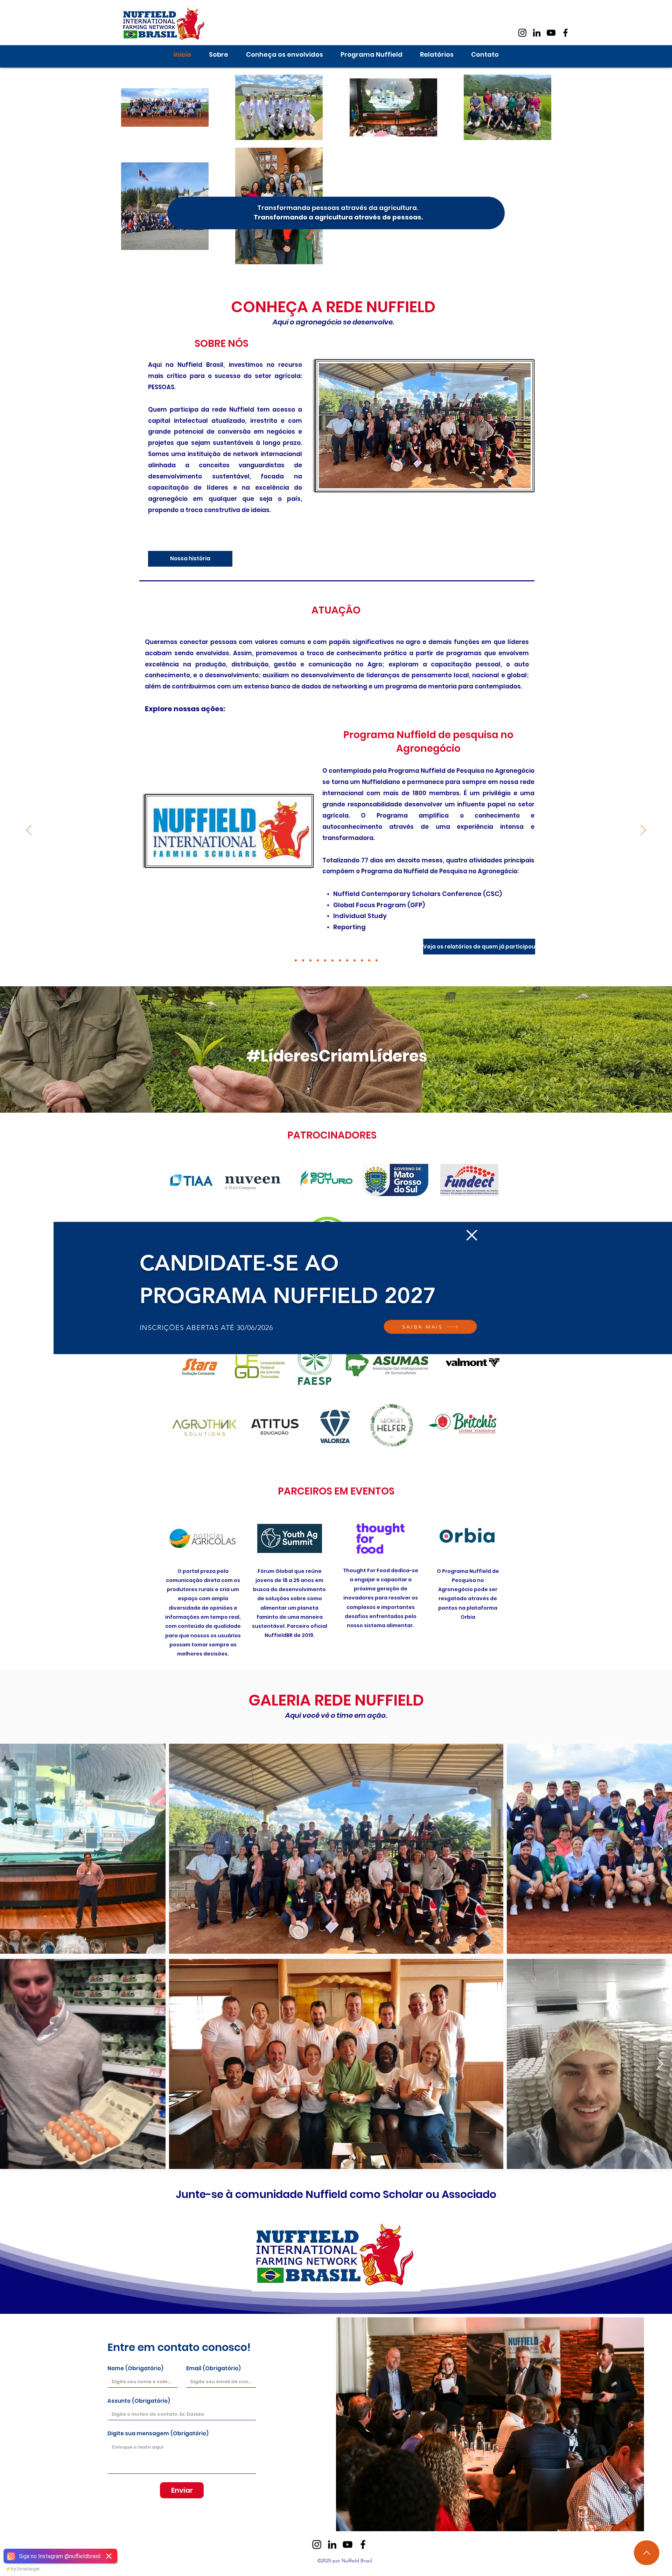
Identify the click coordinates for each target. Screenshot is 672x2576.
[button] (472, 1235)
